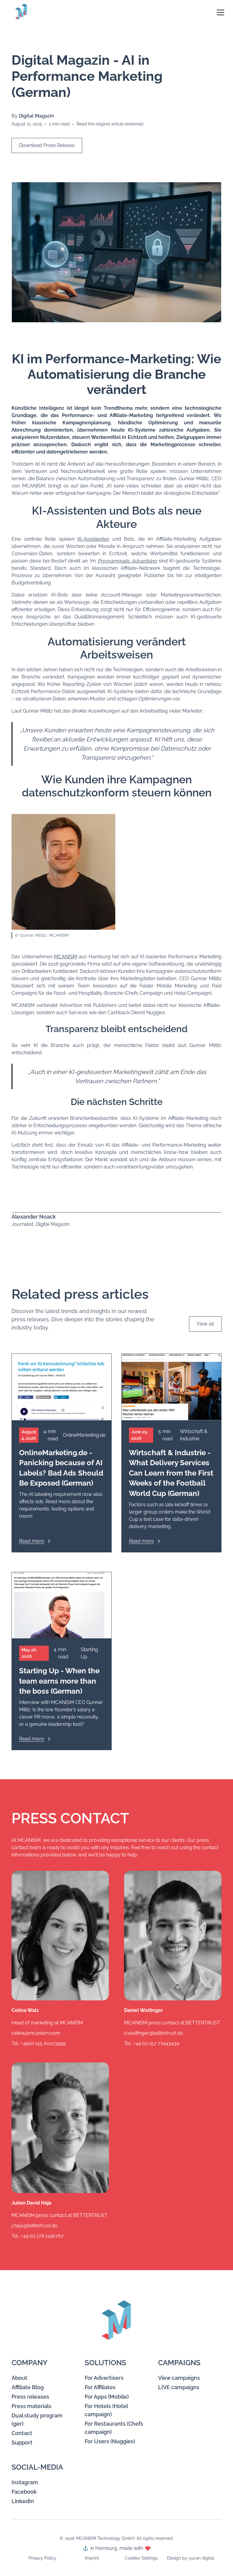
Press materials (31, 2406)
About (19, 2378)
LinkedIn (23, 2501)
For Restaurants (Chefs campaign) (114, 2428)
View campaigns (179, 2378)
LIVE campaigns (179, 2387)
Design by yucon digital (191, 2558)
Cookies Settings (141, 2558)
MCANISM (66, 957)
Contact (22, 2433)
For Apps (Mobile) (107, 2397)
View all (205, 1324)
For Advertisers (104, 2378)
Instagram (25, 2482)
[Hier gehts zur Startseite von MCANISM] (24, 12)
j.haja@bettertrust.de (34, 2226)
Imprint (92, 2558)
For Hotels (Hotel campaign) (106, 2410)
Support (22, 2443)
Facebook (24, 2492)
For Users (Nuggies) (110, 2441)
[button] (218, 12)
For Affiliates (100, 2387)
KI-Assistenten (93, 539)
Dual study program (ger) (37, 2420)
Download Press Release (47, 145)
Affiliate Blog (28, 2387)
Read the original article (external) (110, 124)
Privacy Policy (42, 2558)
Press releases (30, 2397)
